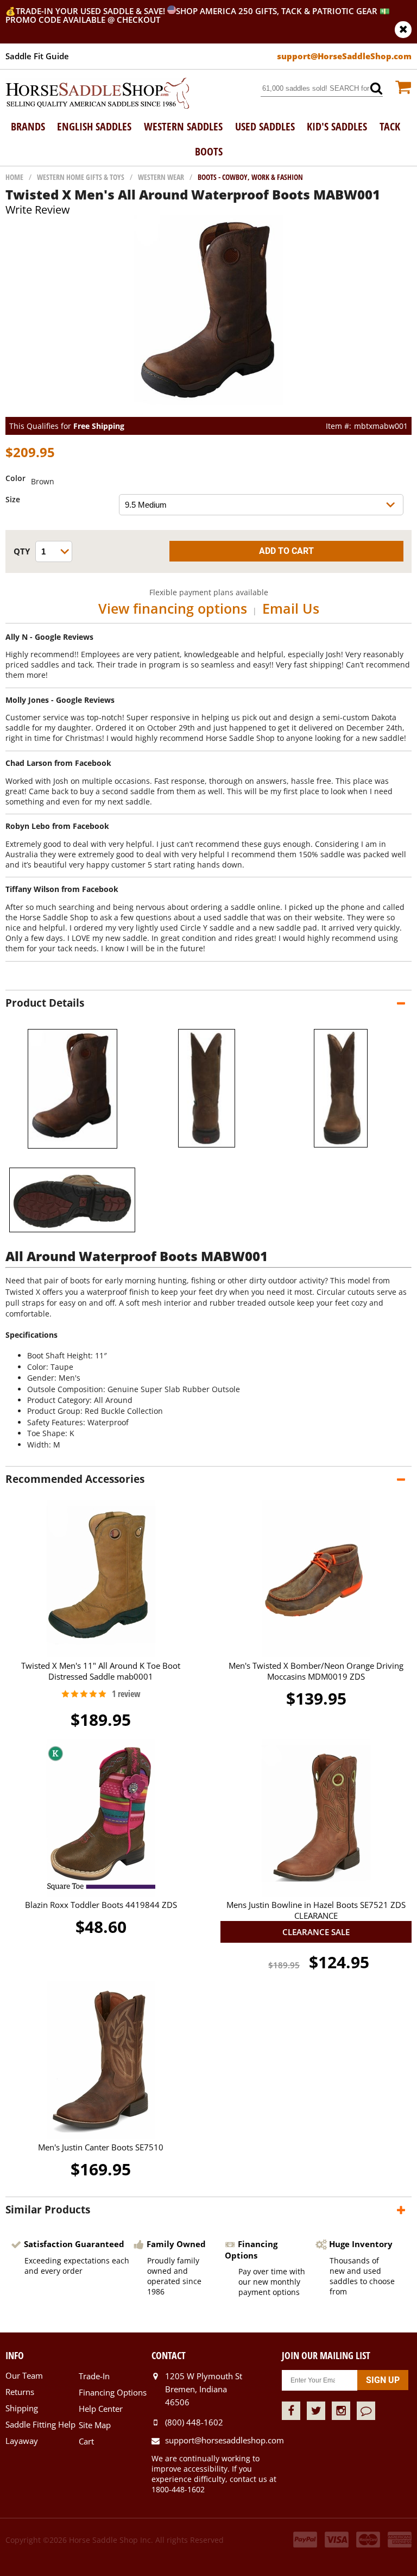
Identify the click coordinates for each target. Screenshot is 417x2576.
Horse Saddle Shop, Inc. (98, 94)
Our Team (24, 2375)
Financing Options (113, 2392)
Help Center (101, 2409)
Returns (20, 2392)
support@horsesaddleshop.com (223, 2440)
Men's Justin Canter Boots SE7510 (101, 2147)
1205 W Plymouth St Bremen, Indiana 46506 (204, 2389)
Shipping (22, 2408)
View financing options (173, 608)
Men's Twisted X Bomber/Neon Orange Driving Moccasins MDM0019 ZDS (316, 1671)
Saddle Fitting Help (40, 2424)
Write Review (38, 210)
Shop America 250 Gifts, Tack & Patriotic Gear (277, 11)
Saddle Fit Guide (37, 56)
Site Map (95, 2425)
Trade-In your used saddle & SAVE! (91, 11)
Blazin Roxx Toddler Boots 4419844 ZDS (101, 1905)
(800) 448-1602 (194, 2422)
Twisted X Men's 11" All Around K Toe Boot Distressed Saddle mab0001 (101, 1671)
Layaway (22, 2441)
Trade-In (94, 2376)
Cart (86, 2441)
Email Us (291, 608)
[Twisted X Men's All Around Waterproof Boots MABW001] (209, 412)
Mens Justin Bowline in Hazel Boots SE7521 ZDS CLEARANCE (316, 1910)
